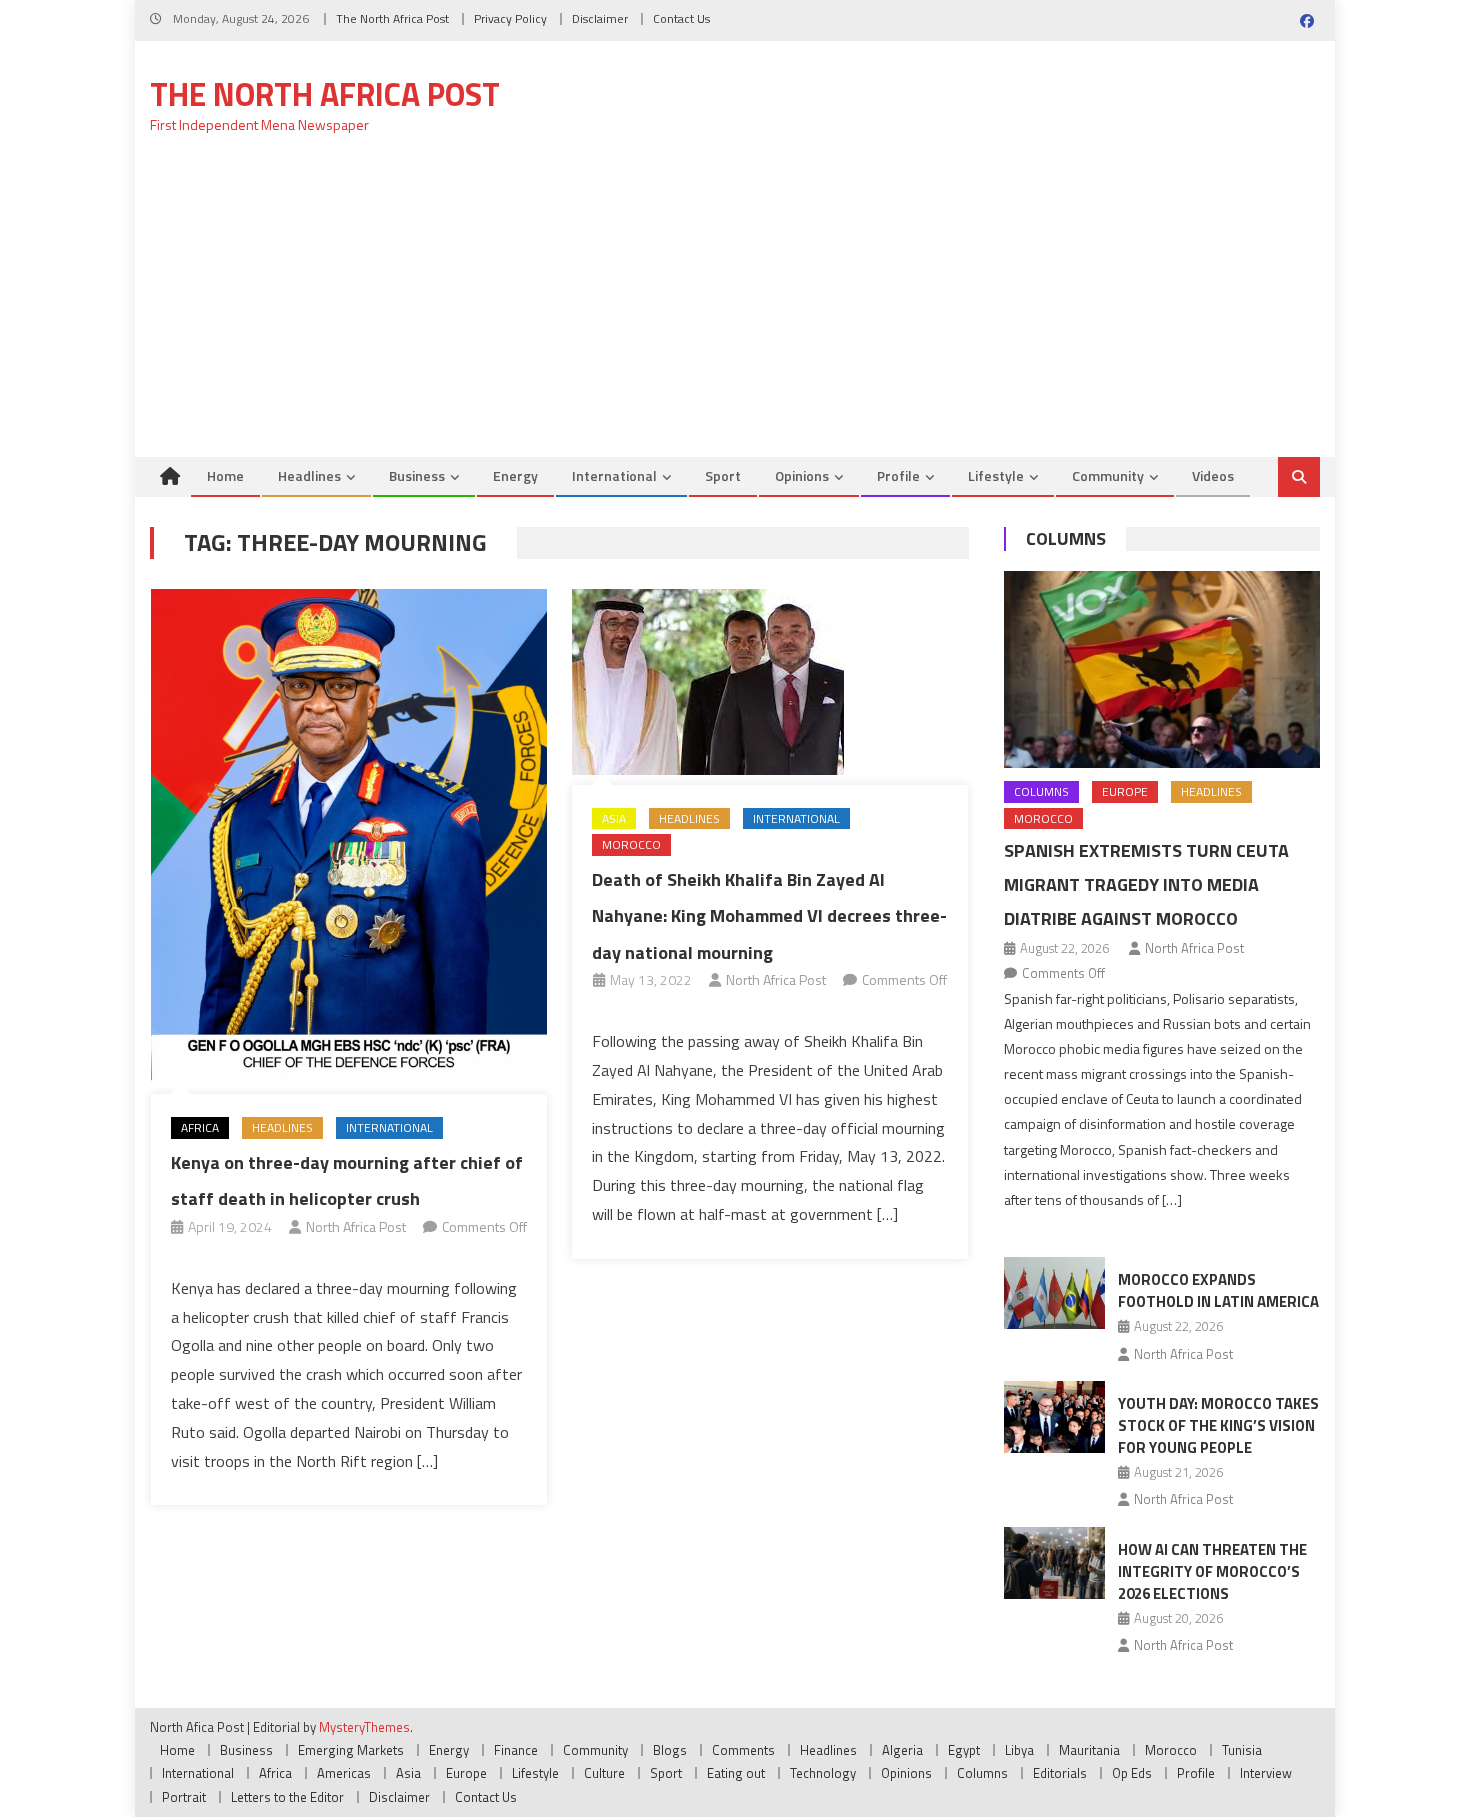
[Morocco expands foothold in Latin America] (1054, 1293)
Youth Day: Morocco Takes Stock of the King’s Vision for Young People (1218, 1425)
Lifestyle (996, 475)
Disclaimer (600, 18)
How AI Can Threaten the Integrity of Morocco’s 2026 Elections (1212, 1571)
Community (1108, 475)
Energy (515, 475)
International (614, 475)
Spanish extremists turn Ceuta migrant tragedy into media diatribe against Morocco (1146, 884)
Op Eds (1132, 1773)
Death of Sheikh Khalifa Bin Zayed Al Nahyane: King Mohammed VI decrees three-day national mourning (769, 916)
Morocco (631, 844)
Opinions (802, 475)
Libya (1019, 1750)
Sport (723, 475)
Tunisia (1242, 1750)
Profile (898, 475)
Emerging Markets (351, 1750)
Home (225, 475)
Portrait (184, 1797)
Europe (1125, 791)
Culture (604, 1773)
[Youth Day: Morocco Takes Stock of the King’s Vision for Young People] (1054, 1417)
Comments (743, 1750)
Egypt (964, 1750)
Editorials (1060, 1773)
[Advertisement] (735, 307)
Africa (200, 1127)
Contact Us (681, 18)
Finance (516, 1750)
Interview (1266, 1773)
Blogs (670, 1750)
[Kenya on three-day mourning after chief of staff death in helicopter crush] (349, 837)
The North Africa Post (392, 18)
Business (417, 475)
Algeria (902, 1750)
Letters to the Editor (287, 1797)
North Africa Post (356, 1226)
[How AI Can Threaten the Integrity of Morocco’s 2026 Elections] (1054, 1563)
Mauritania (1089, 1750)
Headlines (309, 475)
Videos (1213, 475)
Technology (823, 1773)
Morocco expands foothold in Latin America (1218, 1290)
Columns (1066, 538)
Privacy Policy (510, 18)
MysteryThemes (364, 1727)
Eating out (736, 1773)
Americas (344, 1773)
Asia (614, 818)
